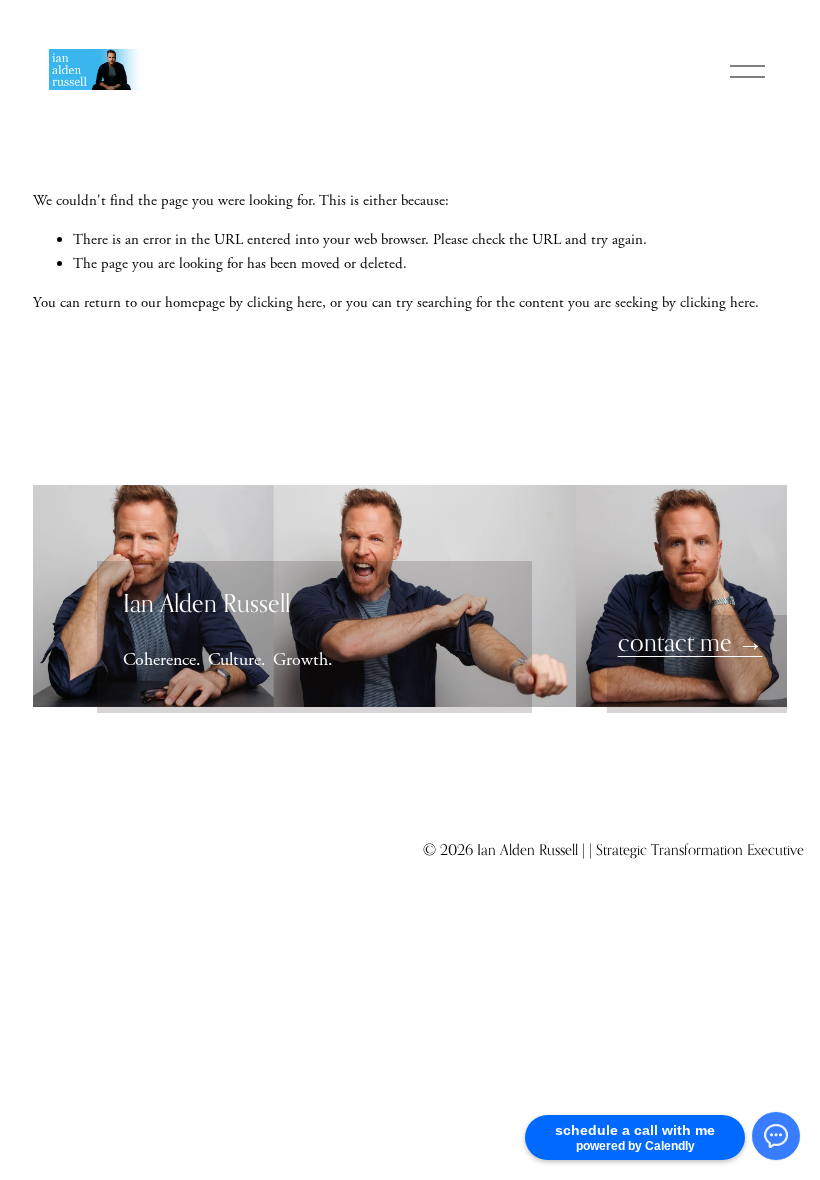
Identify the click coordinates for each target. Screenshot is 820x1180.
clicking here (284, 302)
